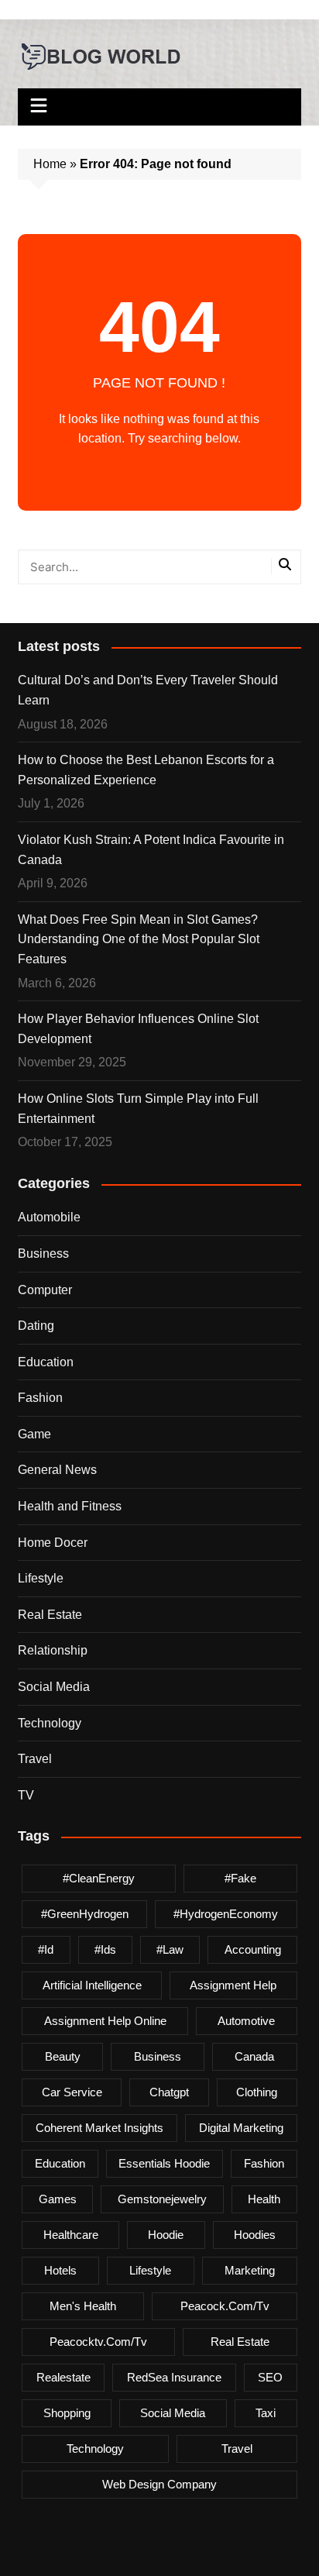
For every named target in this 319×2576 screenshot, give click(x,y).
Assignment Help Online (105, 2021)
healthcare (71, 2235)
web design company (159, 2484)
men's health (83, 2306)
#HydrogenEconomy (226, 1914)
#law (170, 1949)
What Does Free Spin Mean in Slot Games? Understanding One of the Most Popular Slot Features (139, 939)
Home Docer (53, 1543)
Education (46, 1362)
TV (26, 1795)
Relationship (53, 1650)
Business (43, 1254)
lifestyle (150, 2270)
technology (95, 2449)
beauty (63, 2056)
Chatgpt (169, 2092)
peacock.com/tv (225, 2306)
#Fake (240, 1878)
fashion (264, 2163)
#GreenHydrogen (85, 1914)
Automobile (49, 1217)
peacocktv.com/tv (98, 2342)
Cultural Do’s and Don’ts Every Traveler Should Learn (148, 690)
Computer (45, 1290)
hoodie (166, 2235)
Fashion (40, 1398)
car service (72, 2092)
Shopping (67, 2413)
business (158, 2056)
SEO (270, 2377)
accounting (253, 1949)
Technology (50, 1723)
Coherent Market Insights (99, 2128)
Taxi (266, 2413)
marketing (250, 2270)
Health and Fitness (70, 1506)
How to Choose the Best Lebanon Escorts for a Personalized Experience (146, 770)
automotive (246, 2021)
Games (58, 2199)
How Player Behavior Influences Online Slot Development (138, 1029)
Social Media (54, 1687)
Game (34, 1434)
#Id (46, 1949)
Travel (35, 1759)
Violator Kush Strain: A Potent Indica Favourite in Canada (151, 850)
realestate (63, 2377)
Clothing (257, 2092)
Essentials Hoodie (164, 2163)
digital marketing (241, 2128)
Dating (36, 1326)
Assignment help (233, 1985)
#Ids (105, 1949)
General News (57, 1470)
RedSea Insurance (174, 2377)
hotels (60, 2270)
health (264, 2199)
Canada (254, 2056)
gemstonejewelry (162, 2199)
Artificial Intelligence (92, 1985)
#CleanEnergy (99, 1878)
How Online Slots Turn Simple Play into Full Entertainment (138, 1109)
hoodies (255, 2235)
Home (50, 164)
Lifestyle (41, 1578)
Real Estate (50, 1615)
